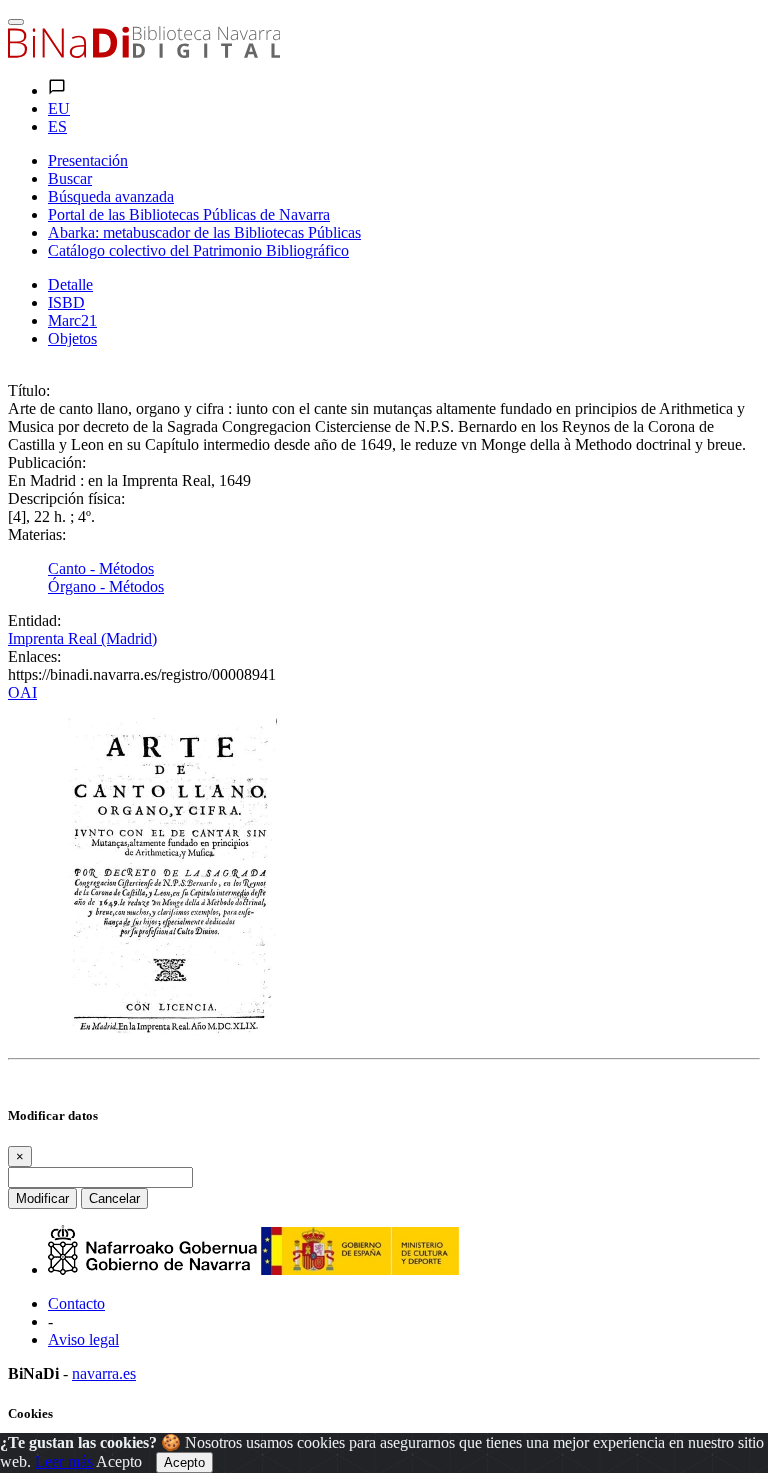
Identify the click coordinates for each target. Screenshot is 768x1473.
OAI (22, 692)
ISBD (66, 302)
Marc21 (72, 320)
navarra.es (104, 1373)
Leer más (64, 1461)
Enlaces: (34, 656)
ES (57, 126)
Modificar (42, 1198)
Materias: (37, 534)
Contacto (76, 1303)
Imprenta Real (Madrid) (82, 638)
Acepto (119, 1461)
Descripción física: (66, 498)
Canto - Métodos (101, 568)
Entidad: (34, 620)
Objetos (72, 338)
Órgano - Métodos (106, 586)
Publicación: (47, 462)
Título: (29, 390)
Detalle (70, 284)
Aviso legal (83, 1339)
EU (59, 108)
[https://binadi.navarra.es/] (144, 52)
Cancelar (114, 1198)
